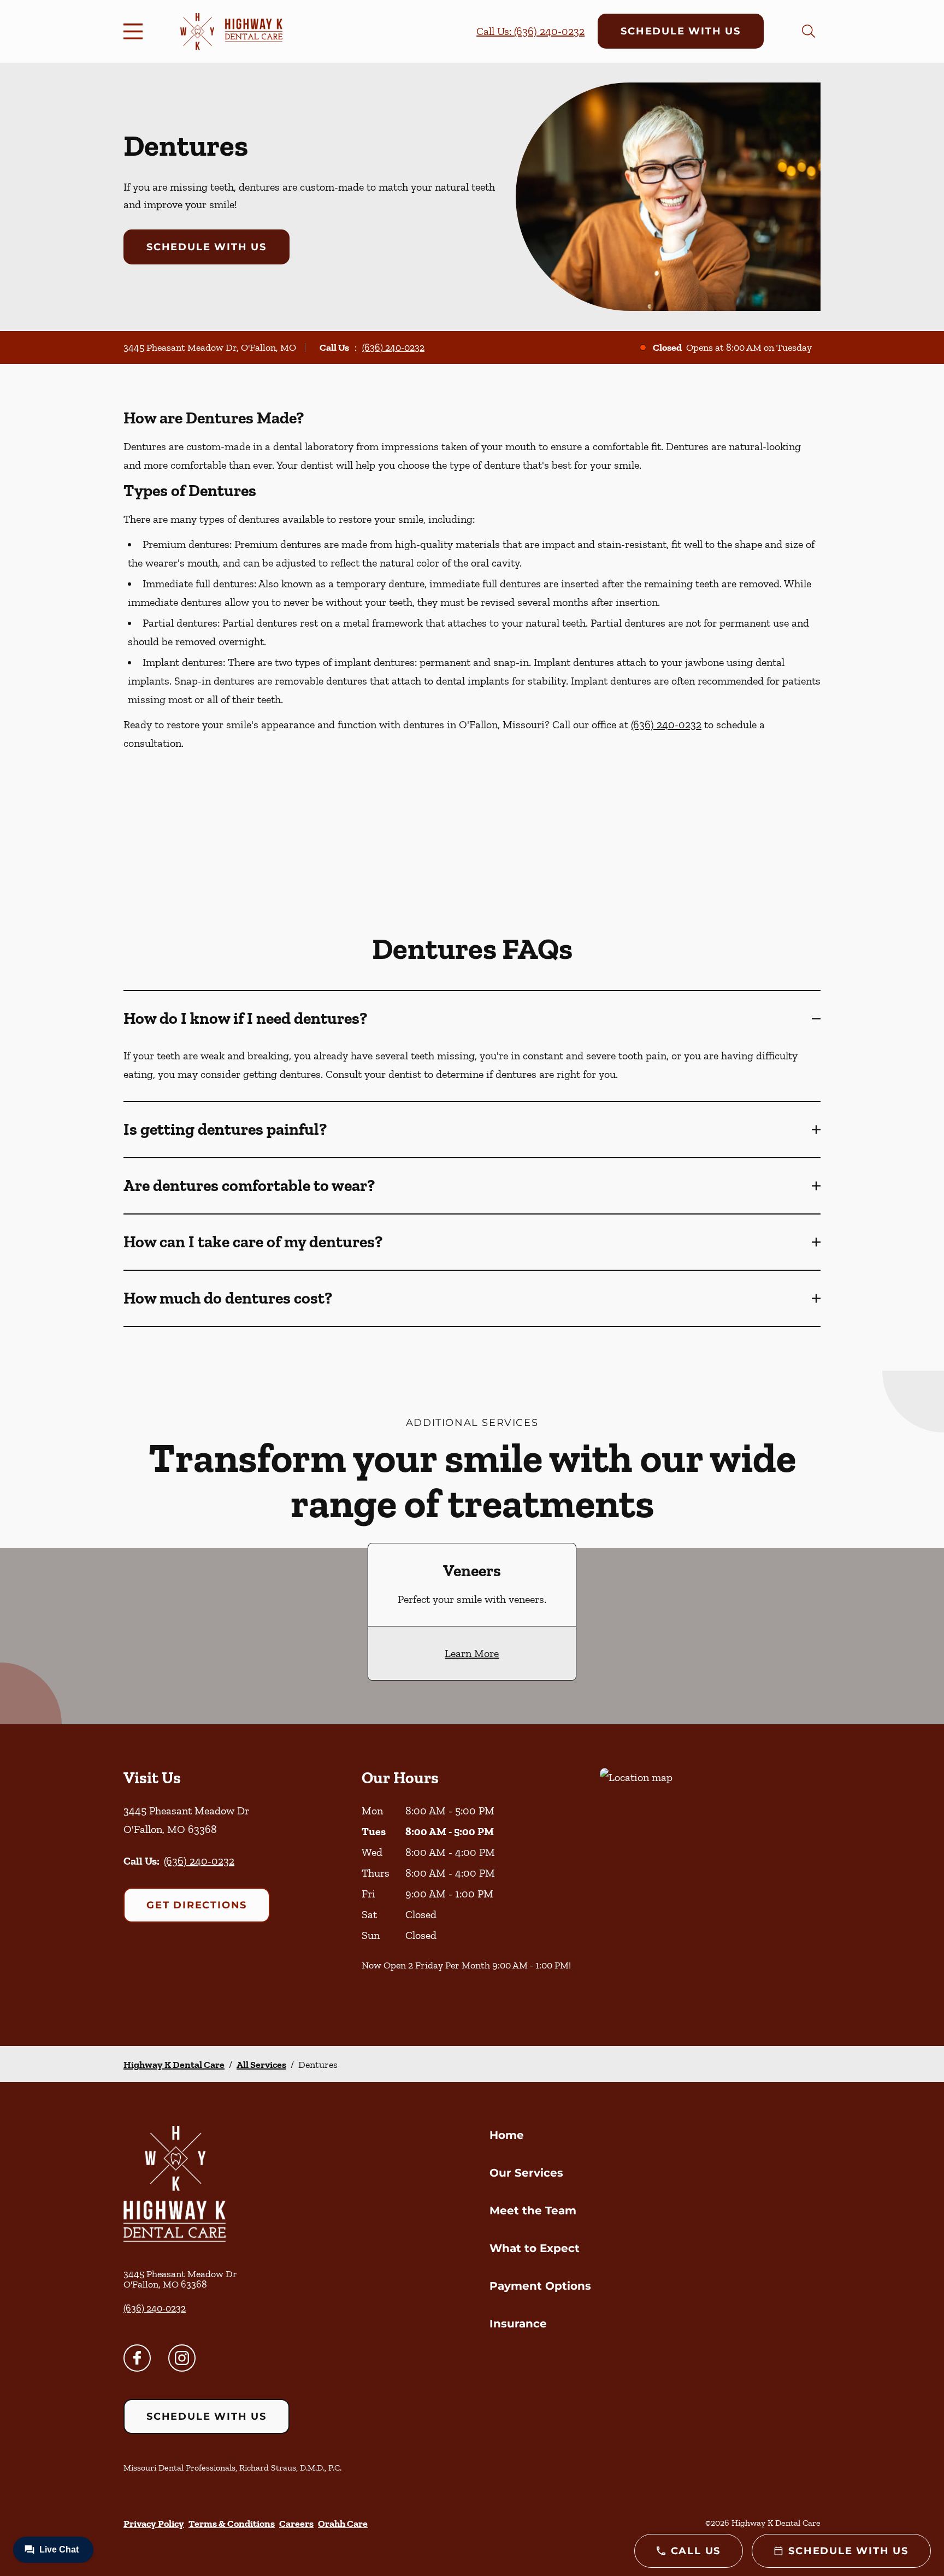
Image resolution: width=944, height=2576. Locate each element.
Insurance (518, 2324)
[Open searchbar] (809, 31)
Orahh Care (343, 2524)
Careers (296, 2524)
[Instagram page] (182, 2358)
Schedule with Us (681, 31)
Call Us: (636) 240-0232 (530, 31)
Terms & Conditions (232, 2524)
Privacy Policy (154, 2524)
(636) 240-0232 (393, 347)
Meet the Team (533, 2210)
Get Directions (197, 1905)
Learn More (472, 1653)
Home (507, 2135)
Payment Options (540, 2286)
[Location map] (710, 1885)
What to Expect (535, 2248)
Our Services (526, 2173)
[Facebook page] (137, 2358)
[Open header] (135, 31)
